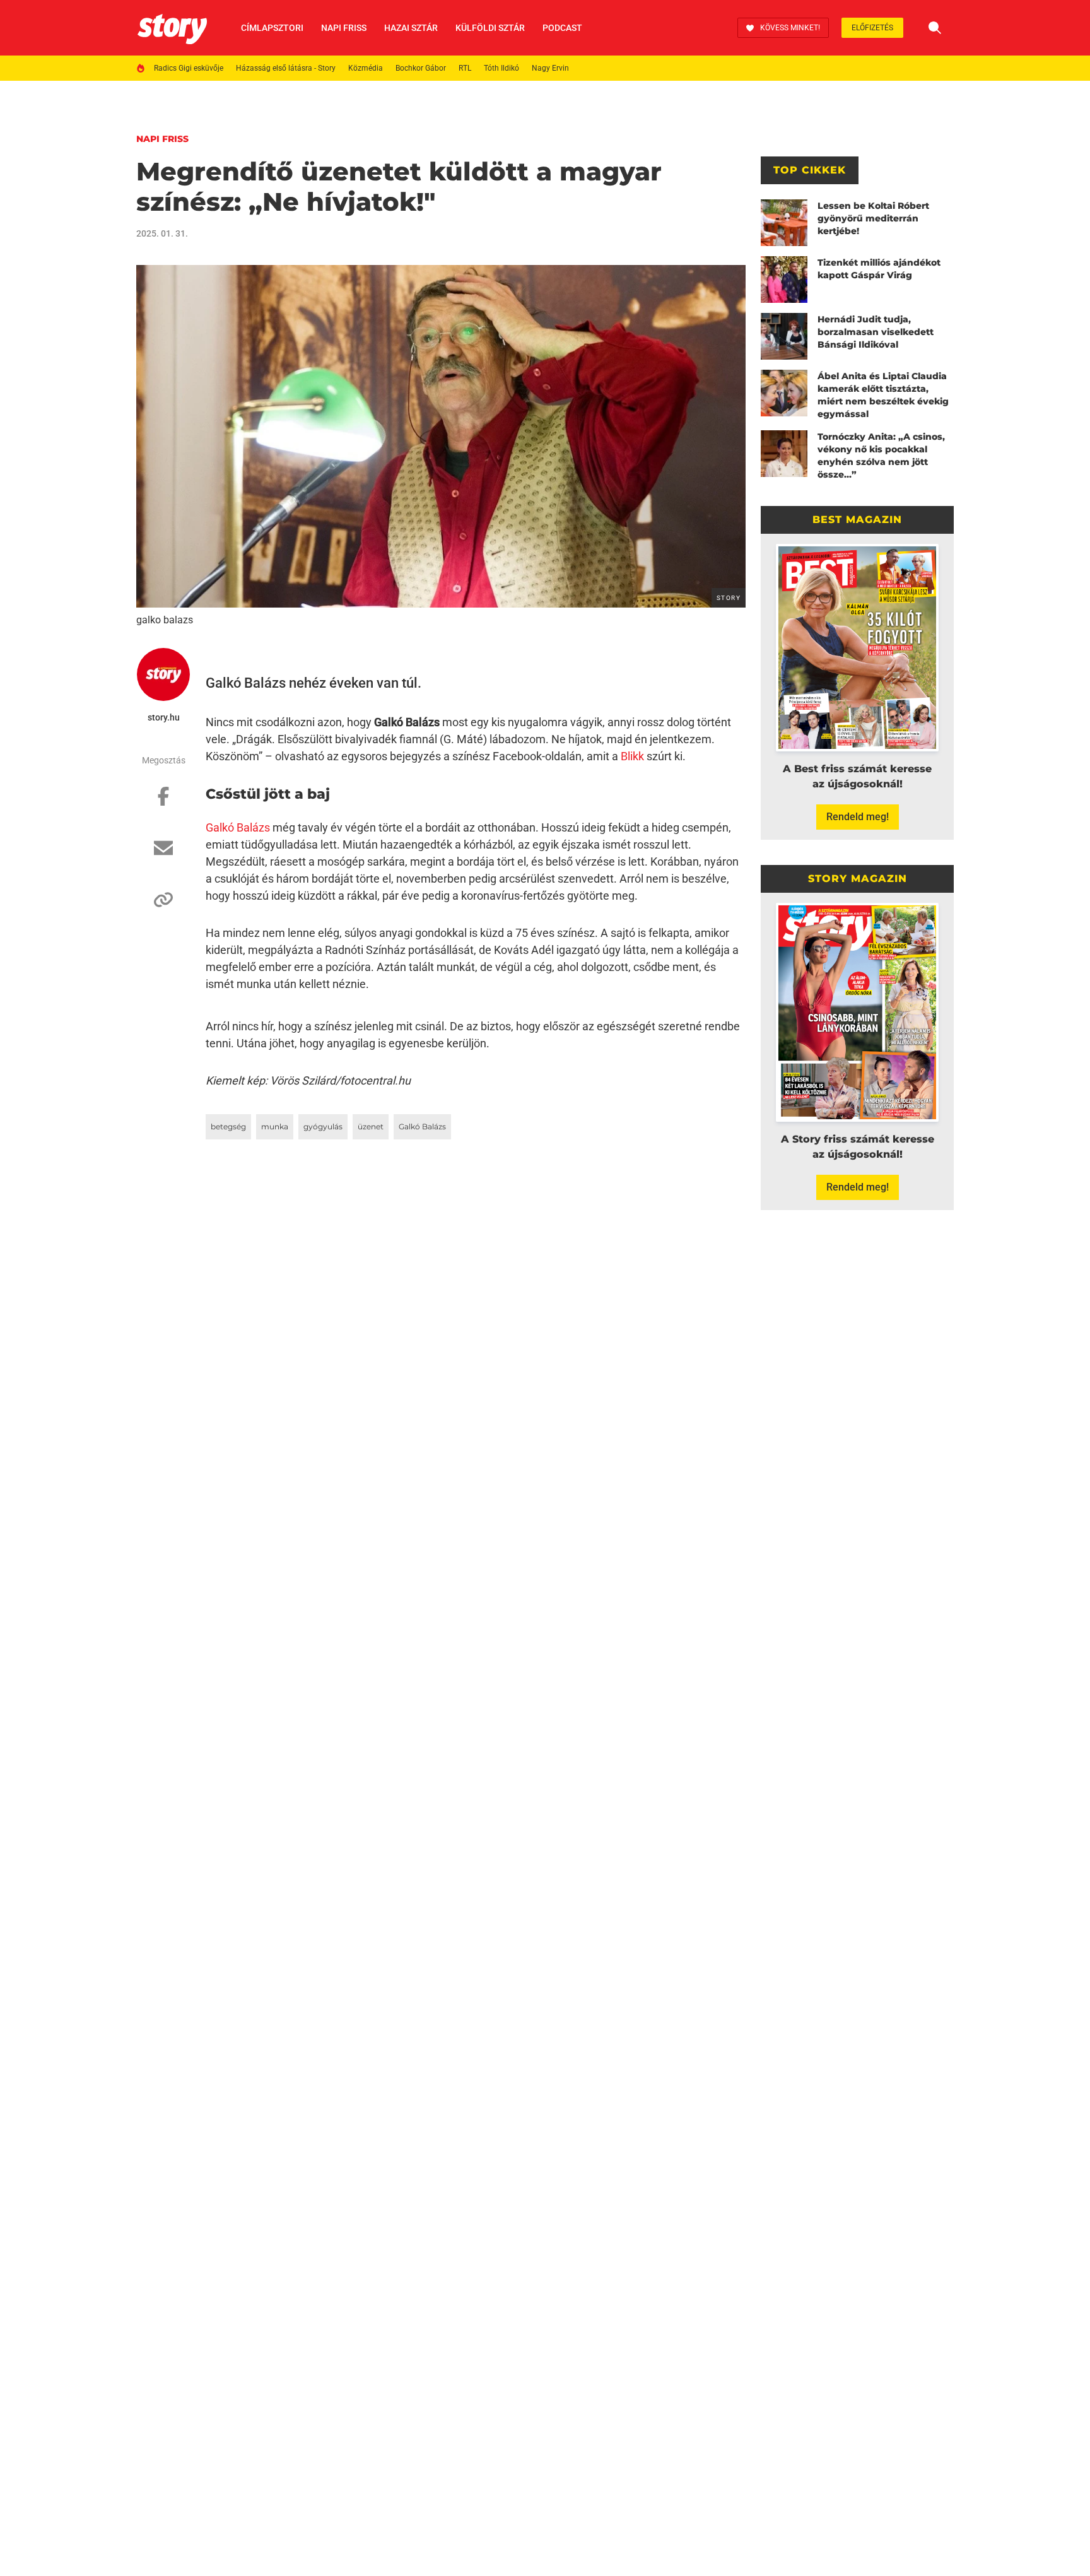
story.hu (164, 717)
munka (275, 1126)
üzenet (371, 1126)
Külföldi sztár (490, 28)
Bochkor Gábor (421, 68)
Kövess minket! (790, 28)
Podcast (562, 28)
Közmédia (366, 68)
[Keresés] (935, 28)
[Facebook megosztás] (163, 803)
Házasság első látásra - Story (286, 68)
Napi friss (344, 28)
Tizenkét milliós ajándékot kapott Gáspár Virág (879, 269)
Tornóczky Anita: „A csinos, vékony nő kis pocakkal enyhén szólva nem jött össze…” (881, 456)
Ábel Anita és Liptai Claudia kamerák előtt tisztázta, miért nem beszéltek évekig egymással (883, 395)
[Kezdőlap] (172, 28)
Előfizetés (872, 28)
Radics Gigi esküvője (189, 68)
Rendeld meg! (858, 817)
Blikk (632, 756)
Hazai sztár (411, 28)
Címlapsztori (272, 28)
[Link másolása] (163, 906)
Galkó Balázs (238, 827)
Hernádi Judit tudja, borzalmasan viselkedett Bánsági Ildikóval (876, 332)
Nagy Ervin (550, 68)
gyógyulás (323, 1126)
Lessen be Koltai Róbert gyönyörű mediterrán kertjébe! (873, 218)
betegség (228, 1126)
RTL (465, 68)
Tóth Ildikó (501, 68)
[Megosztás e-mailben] (163, 854)
